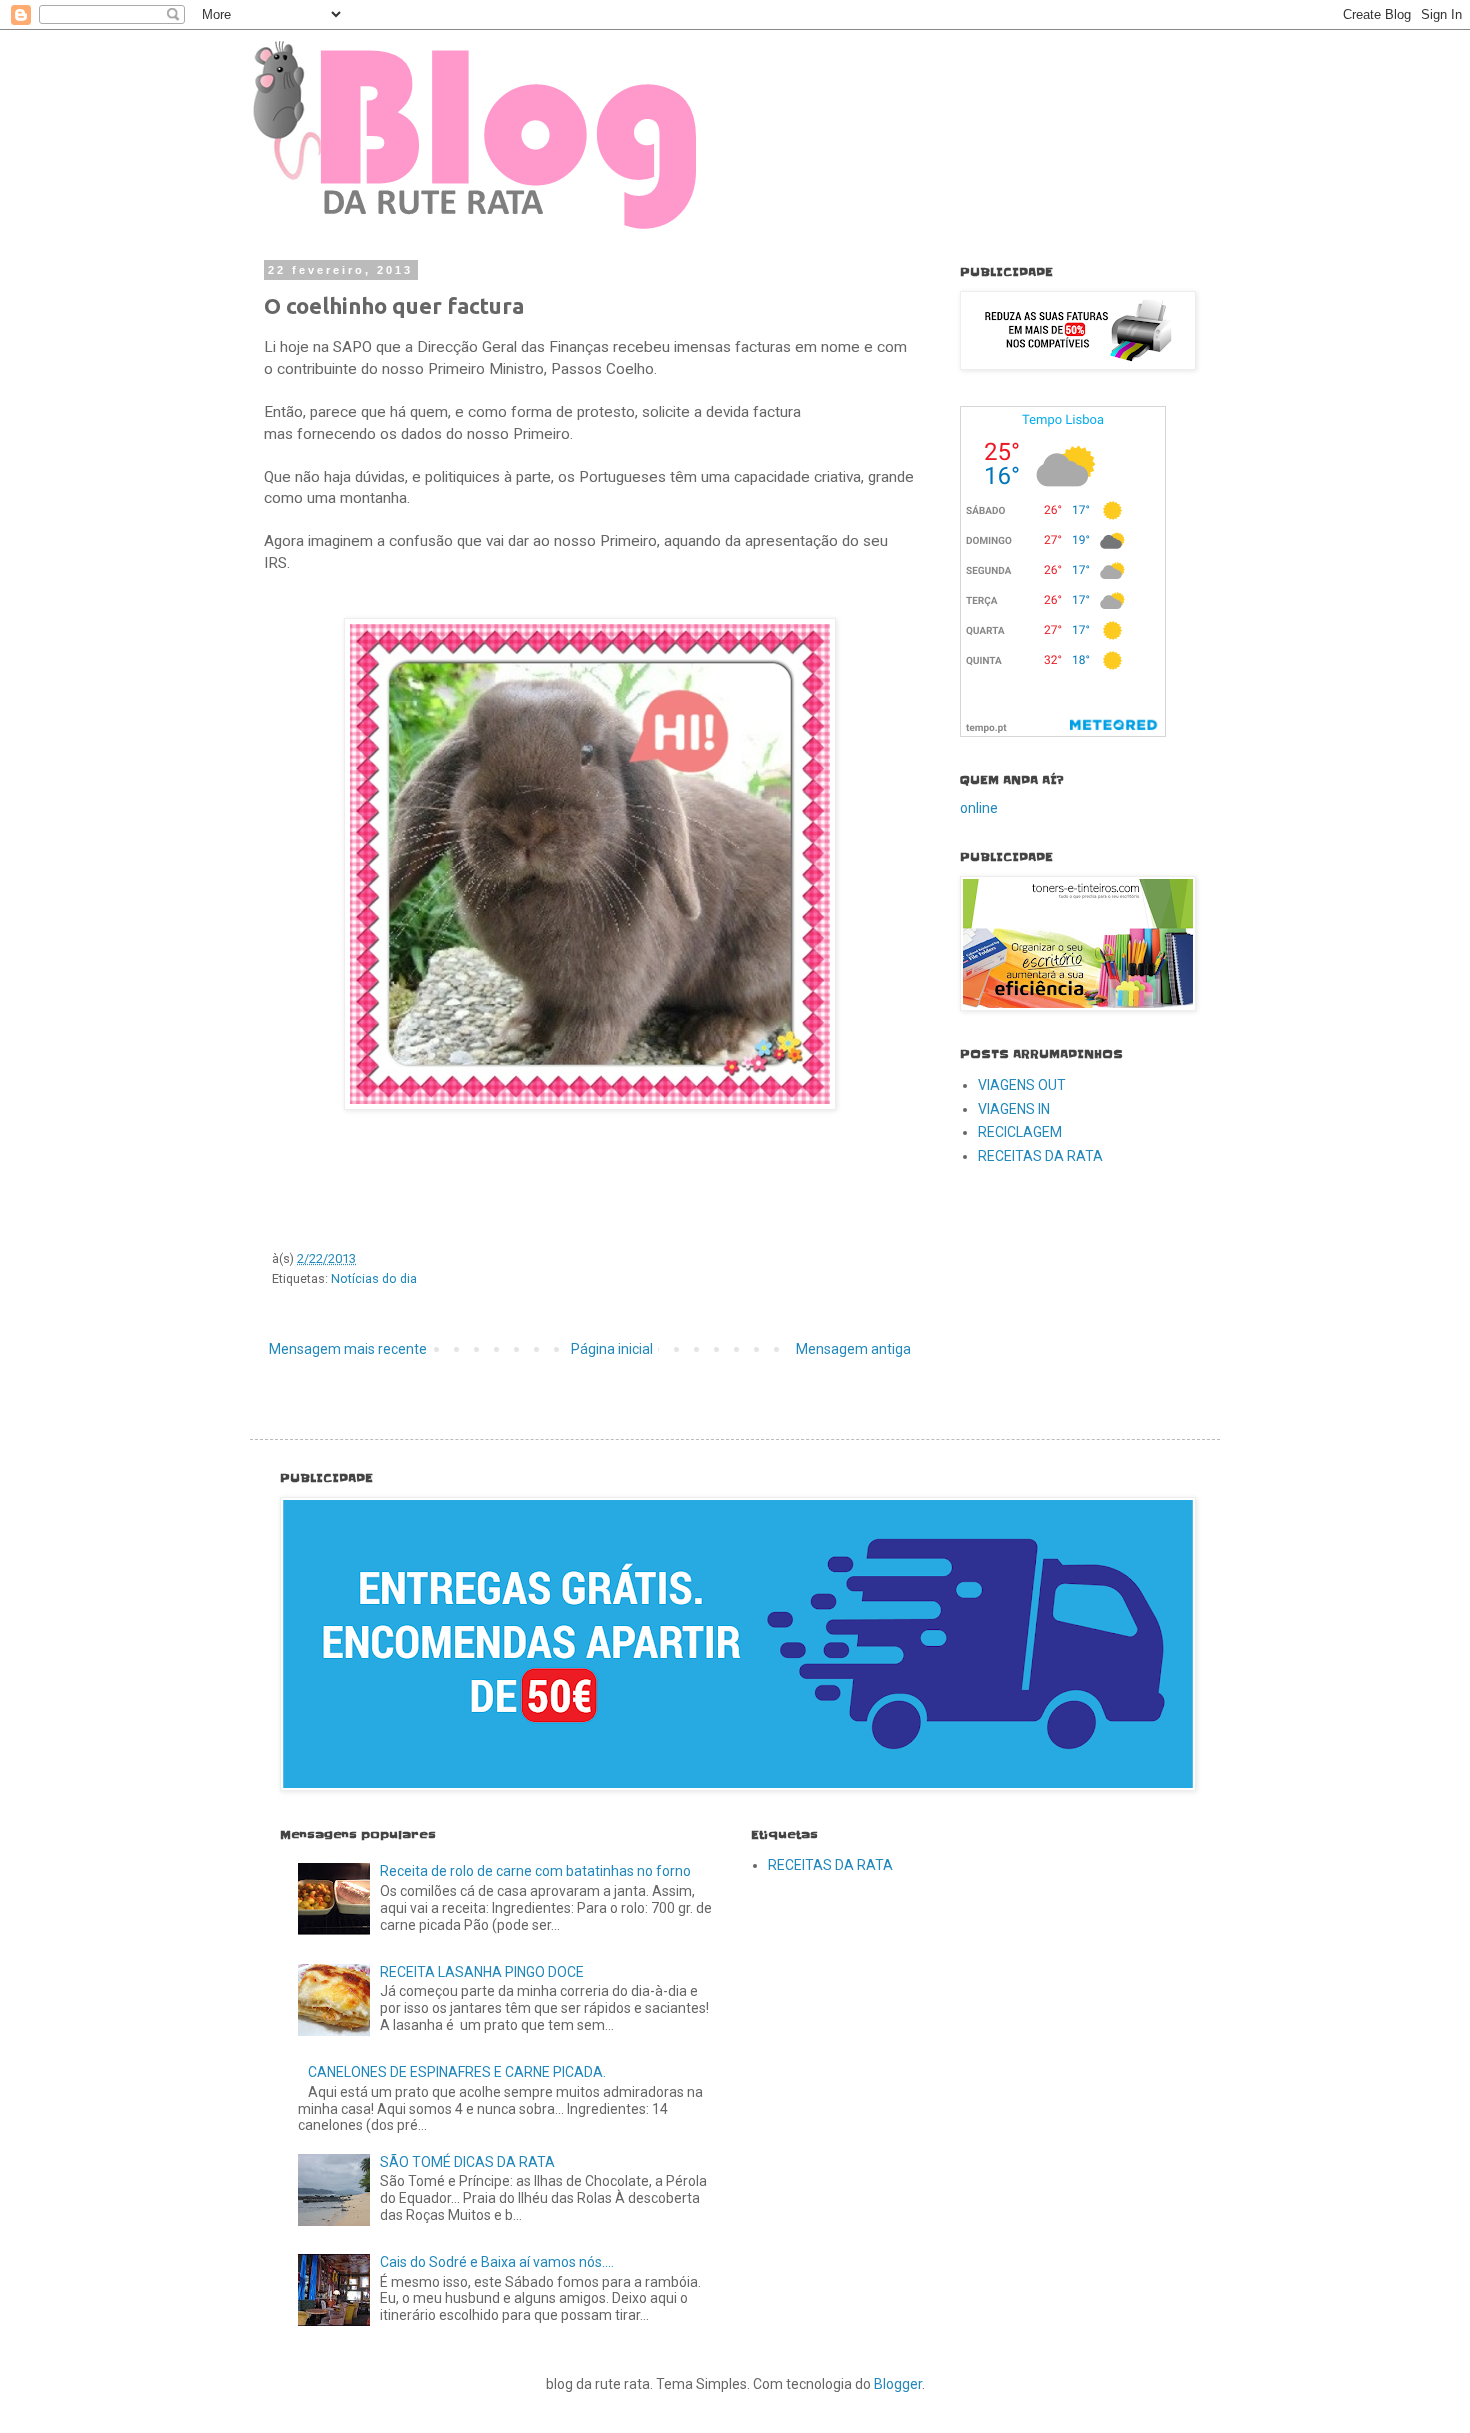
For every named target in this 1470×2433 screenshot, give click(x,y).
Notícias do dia (374, 1278)
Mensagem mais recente (348, 1349)
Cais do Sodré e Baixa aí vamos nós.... (497, 2262)
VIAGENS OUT (1022, 1085)
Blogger (898, 2384)
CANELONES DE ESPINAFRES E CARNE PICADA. (457, 2072)
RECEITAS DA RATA (1040, 1156)
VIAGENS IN (1014, 1109)
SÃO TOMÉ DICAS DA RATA (467, 2162)
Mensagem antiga (853, 1349)
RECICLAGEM (1020, 1132)
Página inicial (612, 1349)
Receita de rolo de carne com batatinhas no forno (535, 1871)
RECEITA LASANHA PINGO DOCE (482, 1972)
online (979, 808)
